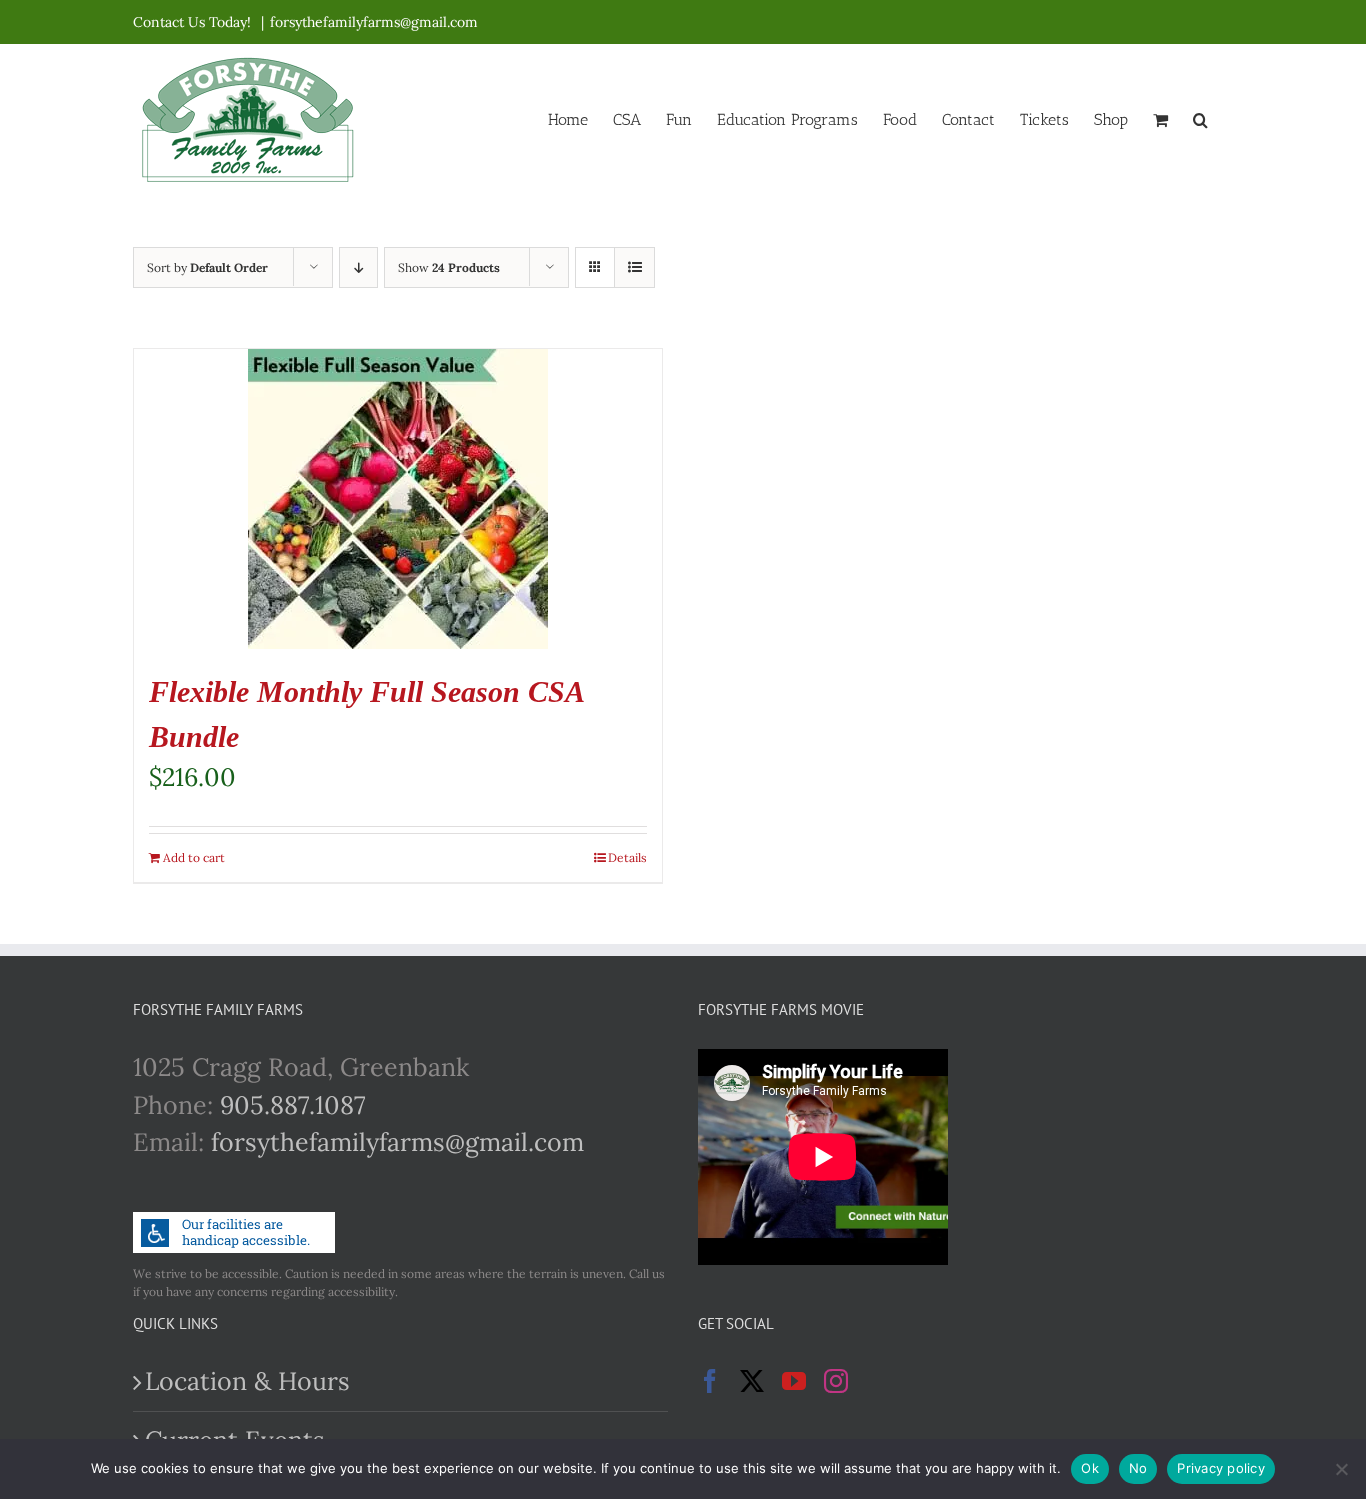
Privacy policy (1221, 1468)
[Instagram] (836, 1381)
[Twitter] (752, 1381)
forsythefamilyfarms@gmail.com (374, 22)
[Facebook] (710, 1381)
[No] (1341, 1469)
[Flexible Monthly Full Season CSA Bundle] (398, 499)
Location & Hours (247, 1381)
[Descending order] (358, 267)
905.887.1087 (293, 1105)
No (1138, 1468)
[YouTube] (794, 1381)
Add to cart (194, 857)
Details (627, 857)
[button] (1200, 118)
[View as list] (634, 267)
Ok (1090, 1468)
